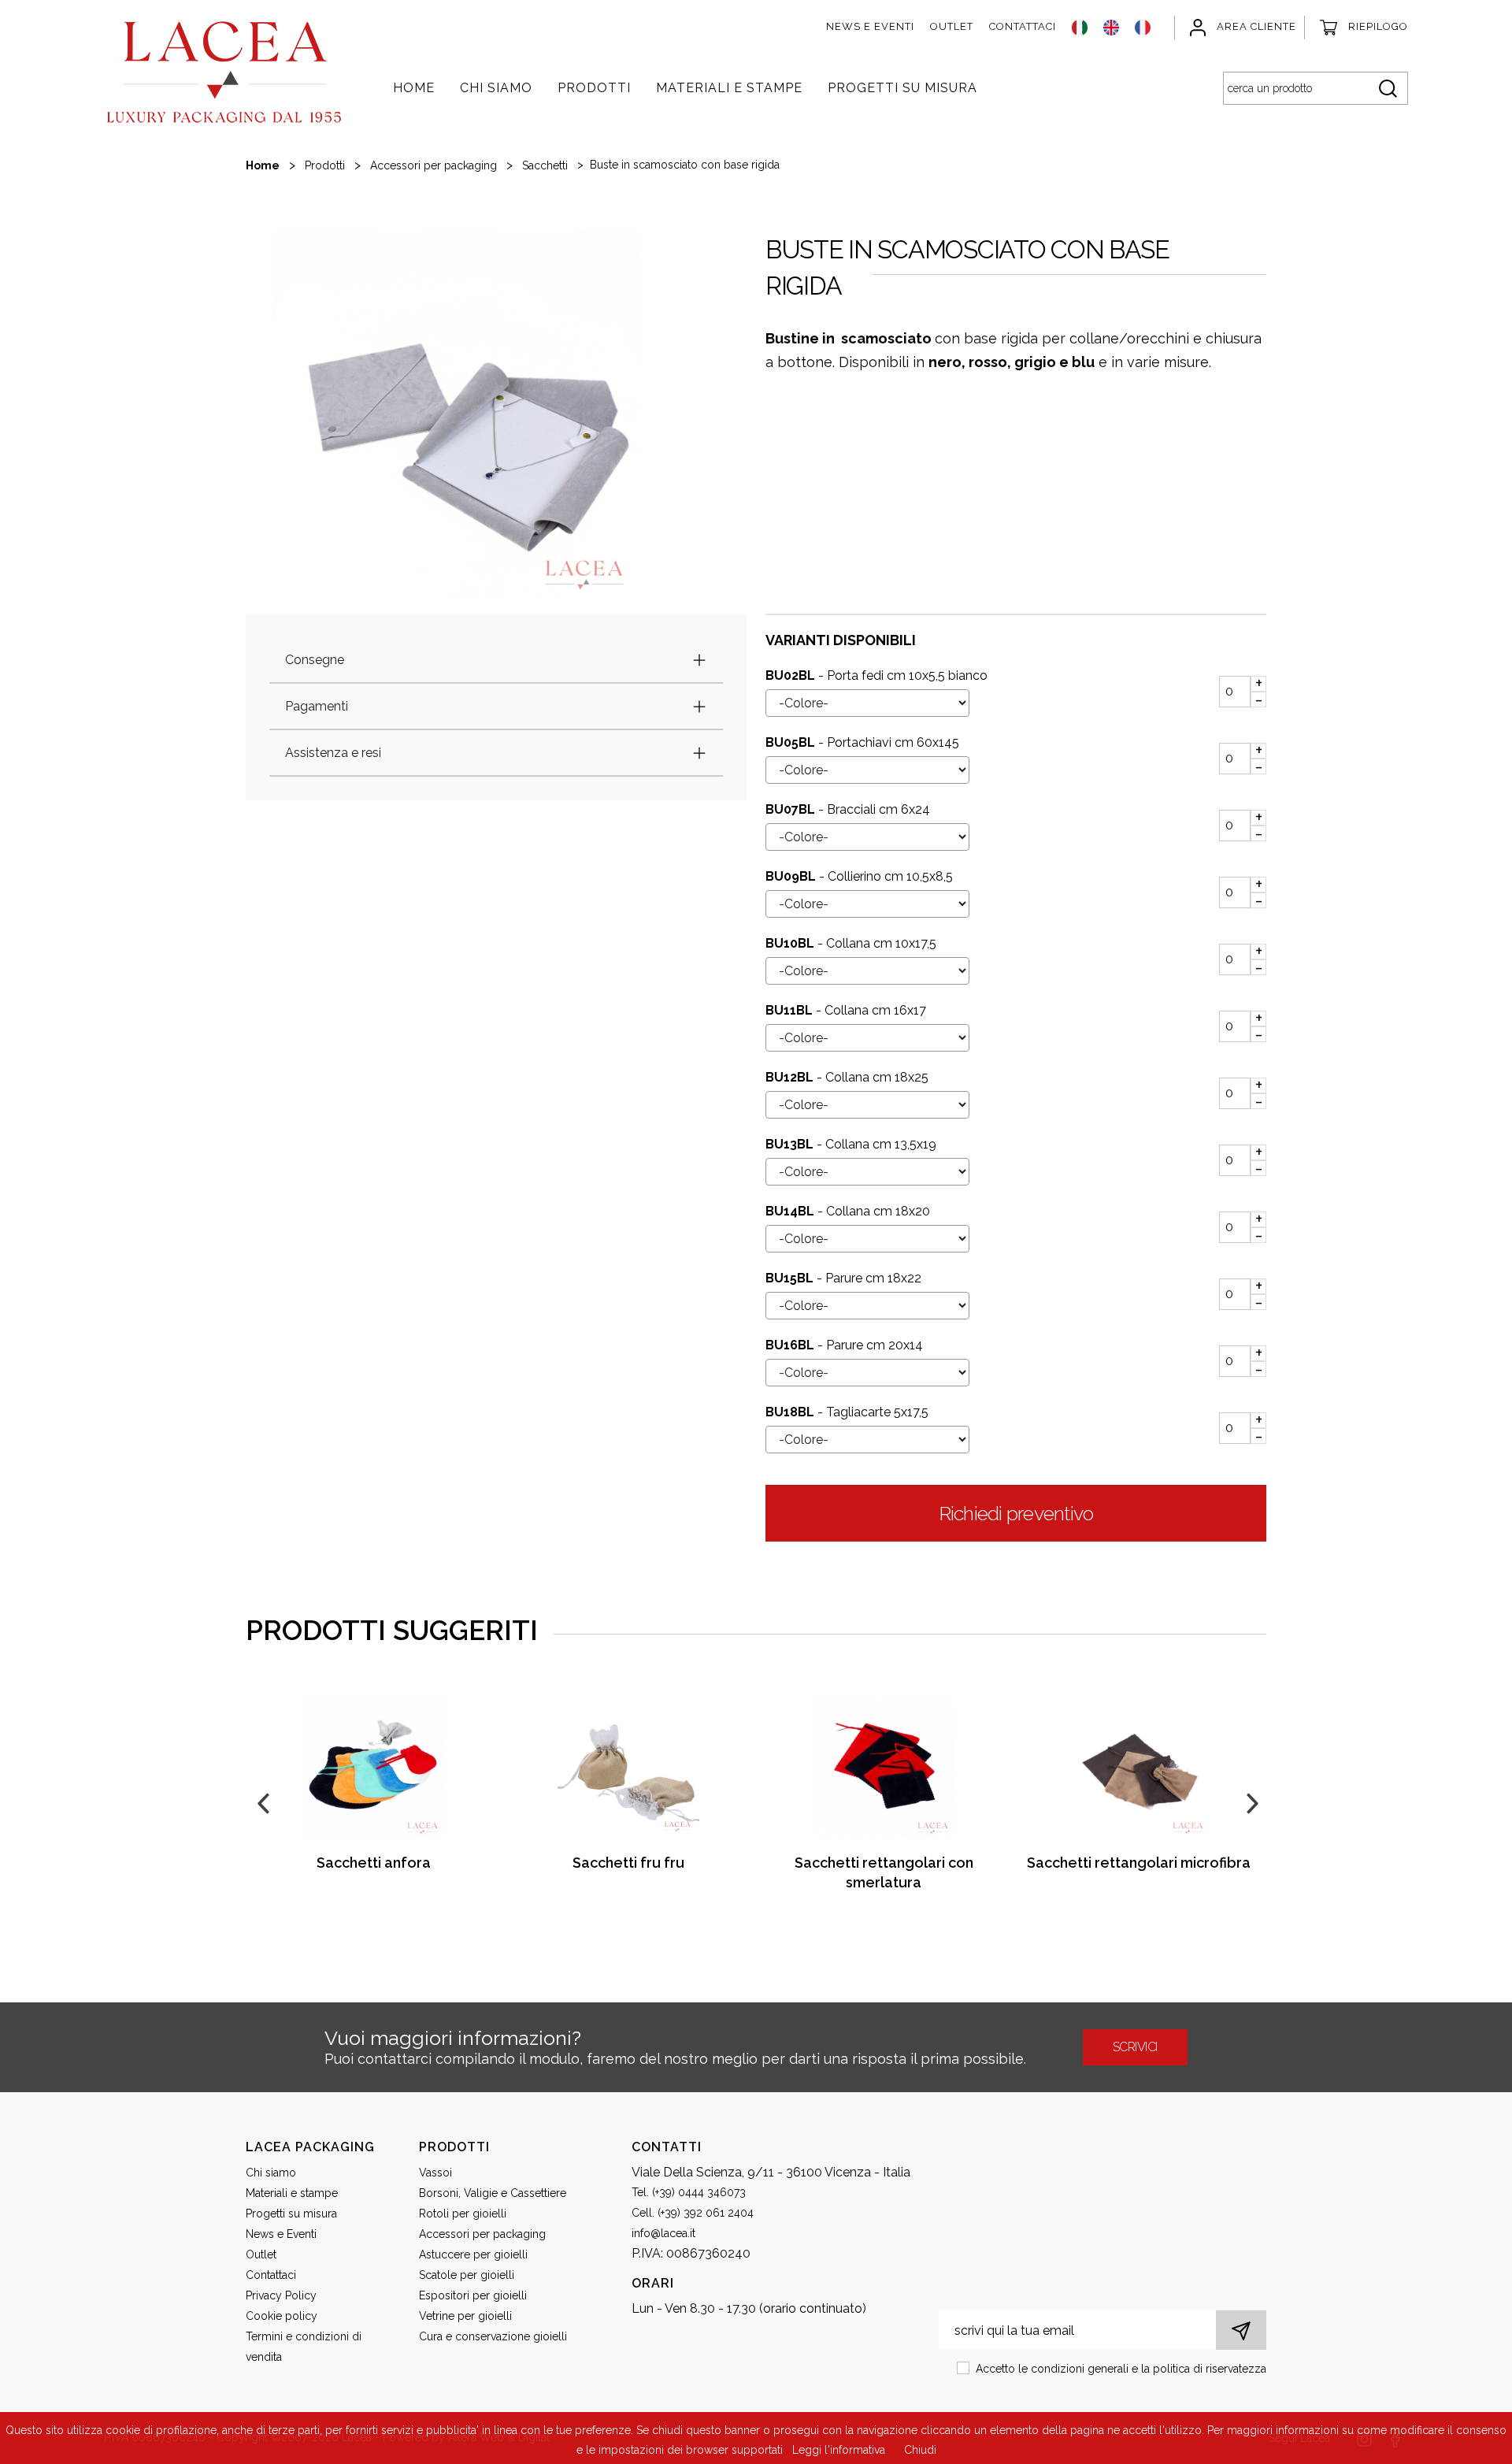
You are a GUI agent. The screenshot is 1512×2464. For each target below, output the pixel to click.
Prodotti (594, 88)
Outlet (952, 26)
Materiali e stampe (729, 88)
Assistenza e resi (333, 753)
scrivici (1135, 2047)
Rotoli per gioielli (463, 2214)
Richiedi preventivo (1016, 1513)
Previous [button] (261, 1802)
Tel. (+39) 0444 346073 (689, 2192)
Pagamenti (317, 706)
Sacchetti (545, 165)
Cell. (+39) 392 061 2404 (693, 2213)
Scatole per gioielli (467, 2275)
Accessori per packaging (434, 165)
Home (414, 88)
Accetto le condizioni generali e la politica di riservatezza (1121, 2369)
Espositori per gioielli (473, 2295)
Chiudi (920, 2450)
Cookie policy (282, 2316)
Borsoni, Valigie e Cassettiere (493, 2193)
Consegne (315, 660)
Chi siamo (496, 88)
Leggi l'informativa (839, 2450)
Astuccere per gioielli (473, 2254)
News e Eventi (870, 26)
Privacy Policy (281, 2295)
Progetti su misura (902, 88)
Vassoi (435, 2173)
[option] (457, 414)
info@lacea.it (663, 2233)
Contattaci (1023, 26)
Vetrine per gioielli (465, 2316)
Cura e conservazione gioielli (493, 2336)
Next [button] (1251, 1802)
